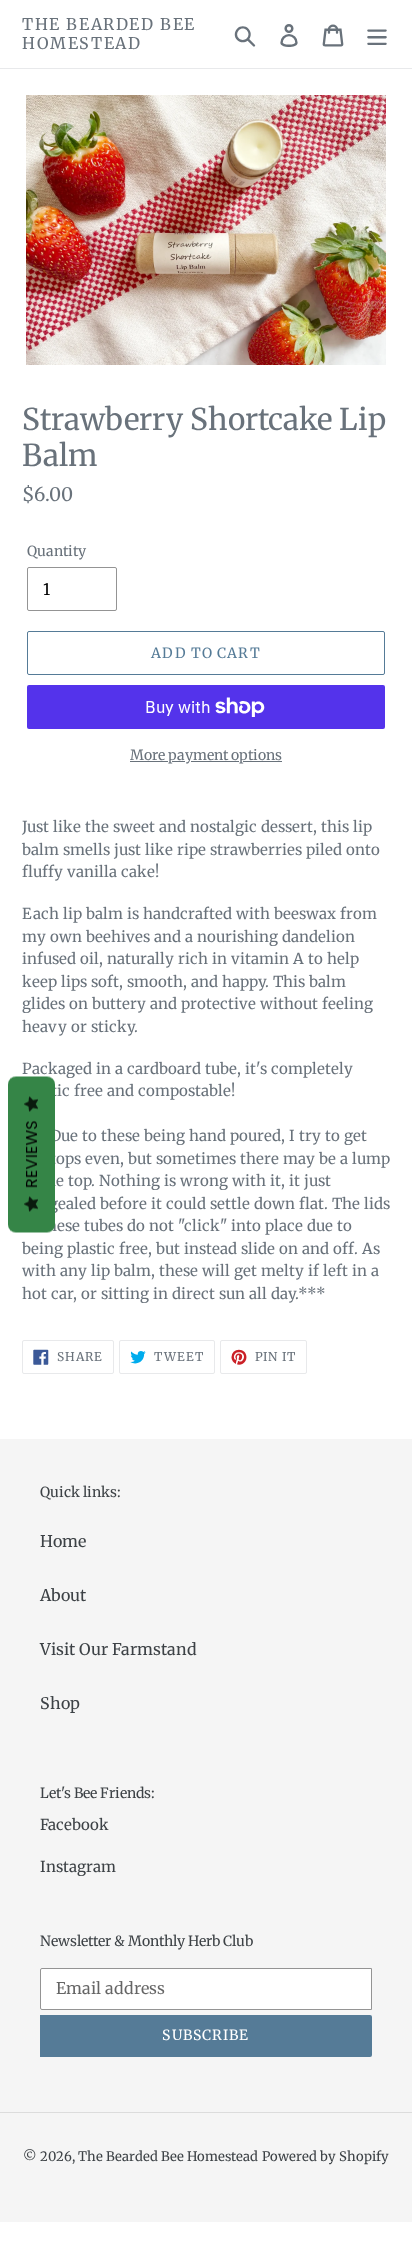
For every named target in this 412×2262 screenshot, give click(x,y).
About (63, 1595)
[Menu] (377, 34)
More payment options (206, 755)
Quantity (56, 551)
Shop (60, 1703)
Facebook (74, 1824)
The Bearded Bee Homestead (109, 34)
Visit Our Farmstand (118, 1649)
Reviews (31, 1155)
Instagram (78, 1866)
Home (63, 1541)
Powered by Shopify (325, 2156)
